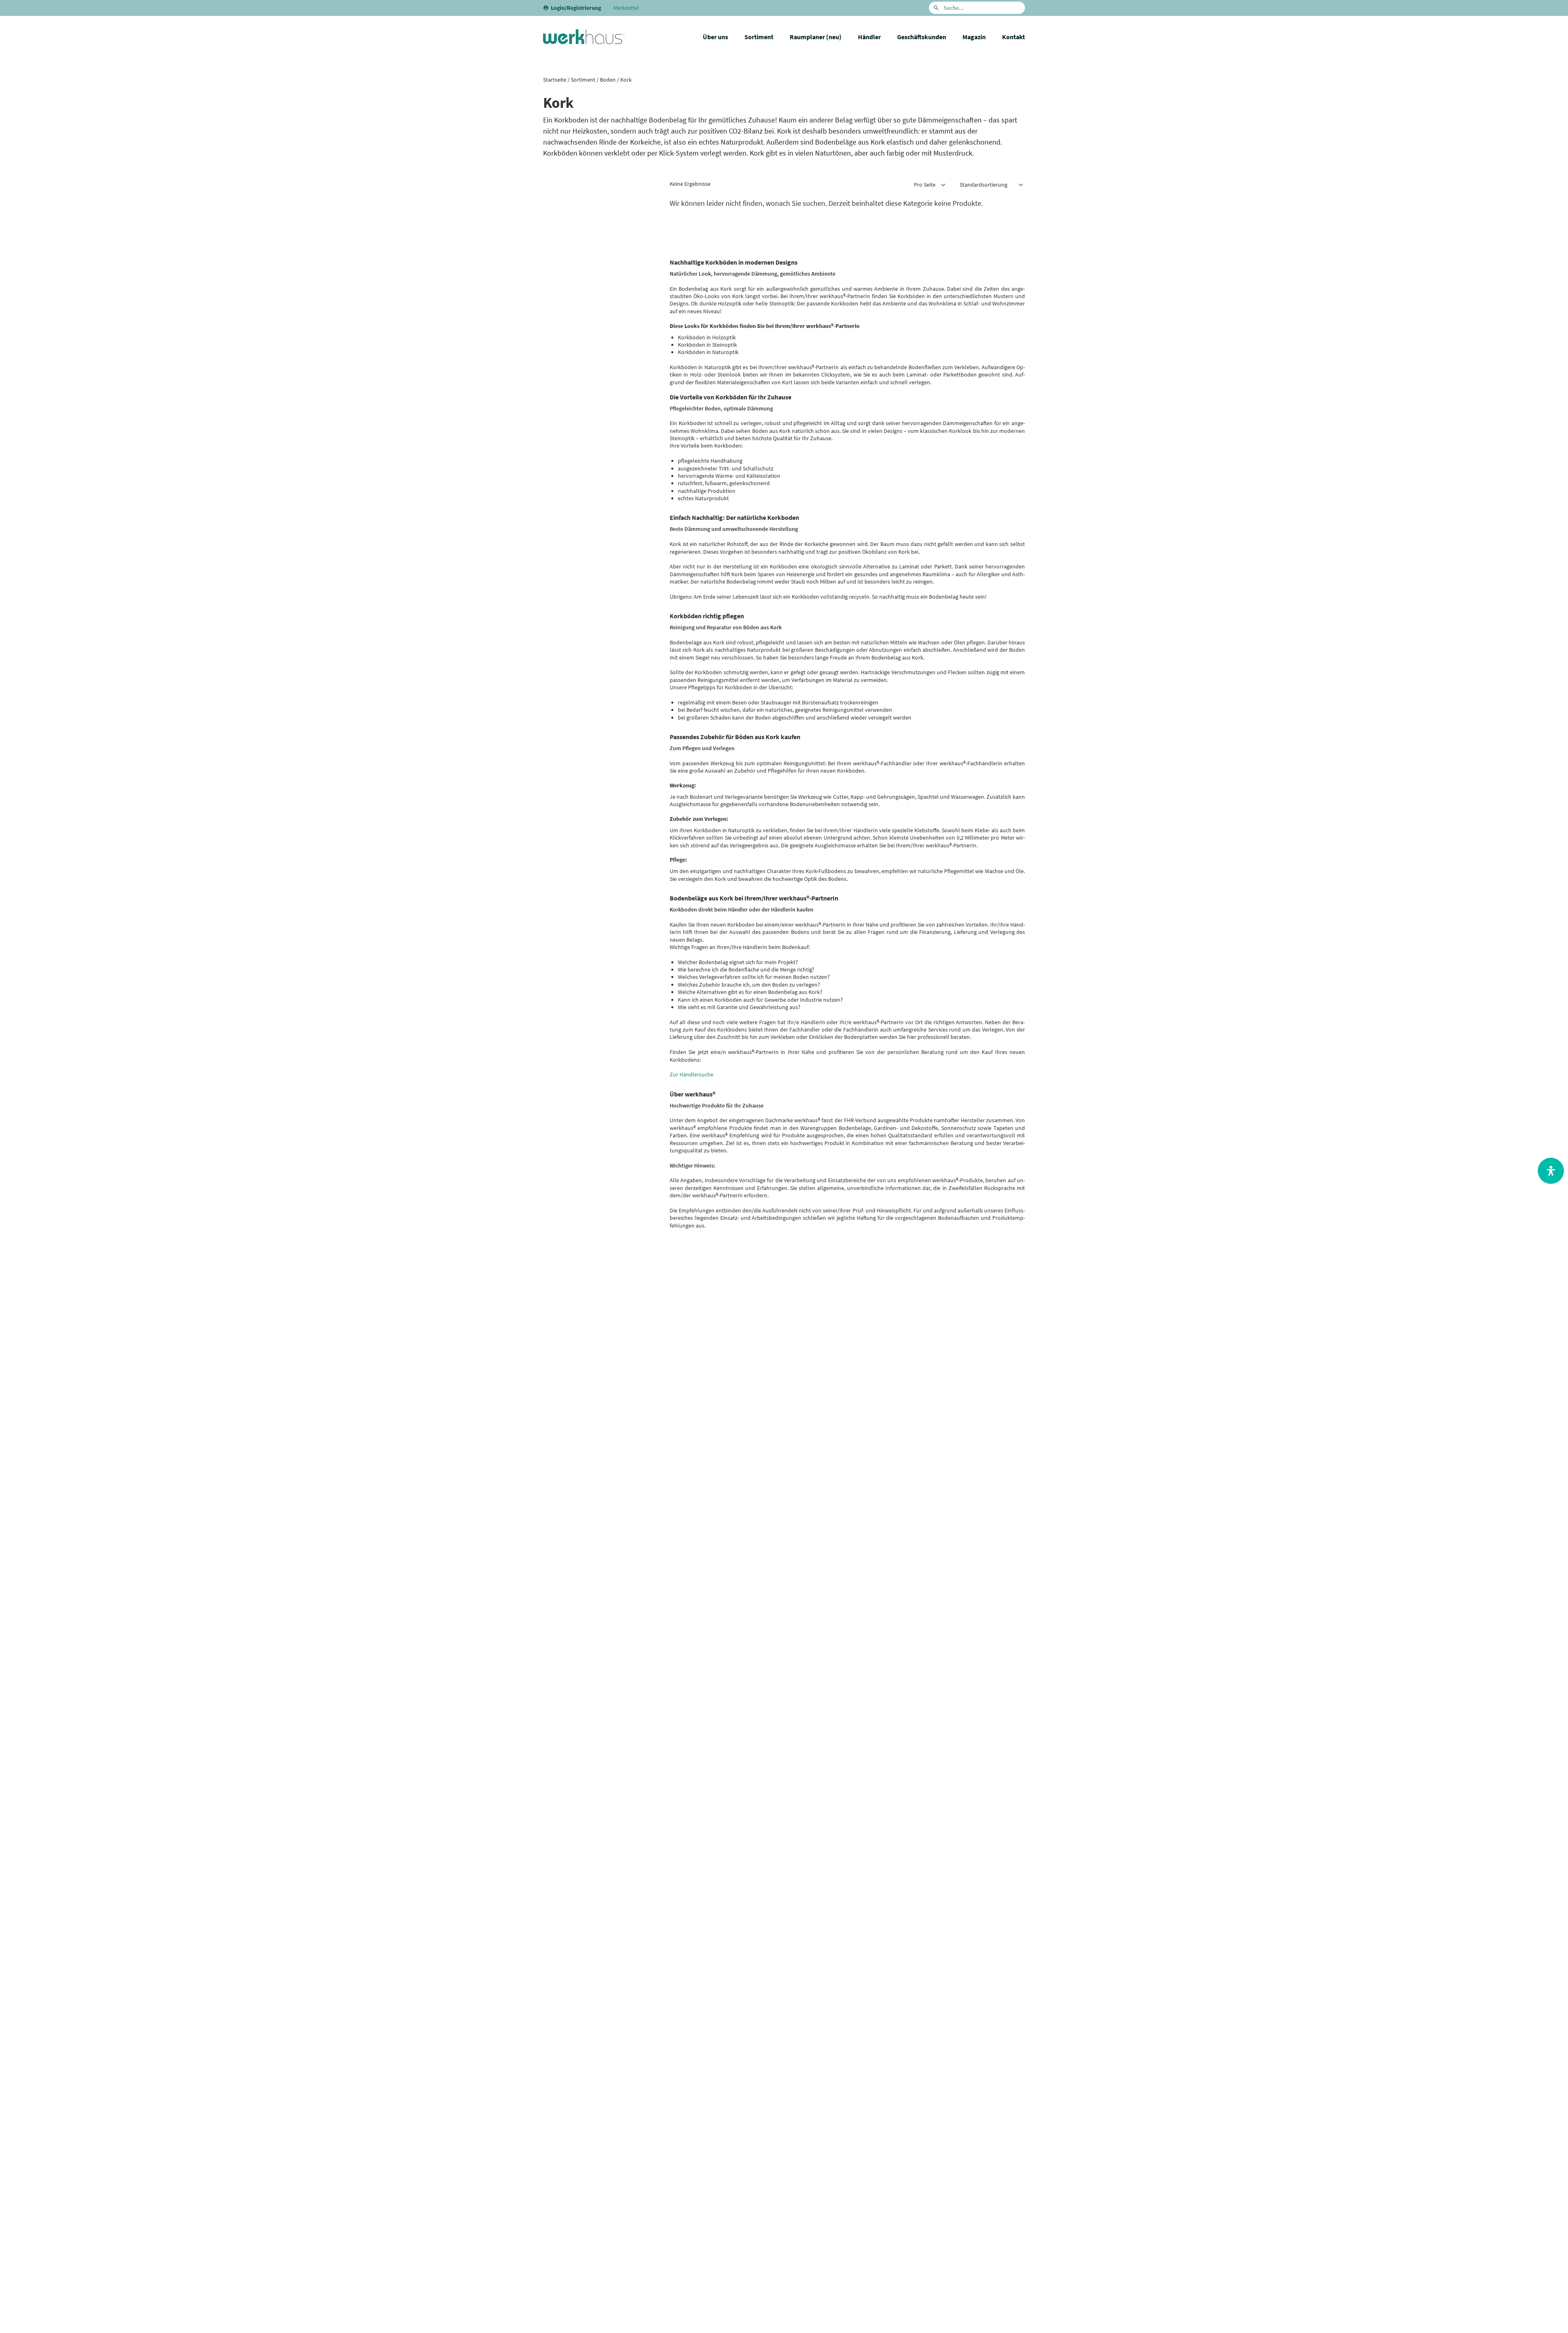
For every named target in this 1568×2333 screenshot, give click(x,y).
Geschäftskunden (922, 37)
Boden (608, 80)
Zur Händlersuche (692, 1074)
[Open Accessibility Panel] (1551, 1171)
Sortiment (759, 37)
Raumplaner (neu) (816, 37)
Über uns (715, 37)
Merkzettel (626, 8)
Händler (869, 37)
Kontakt (1013, 37)
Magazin (974, 37)
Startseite (555, 80)
